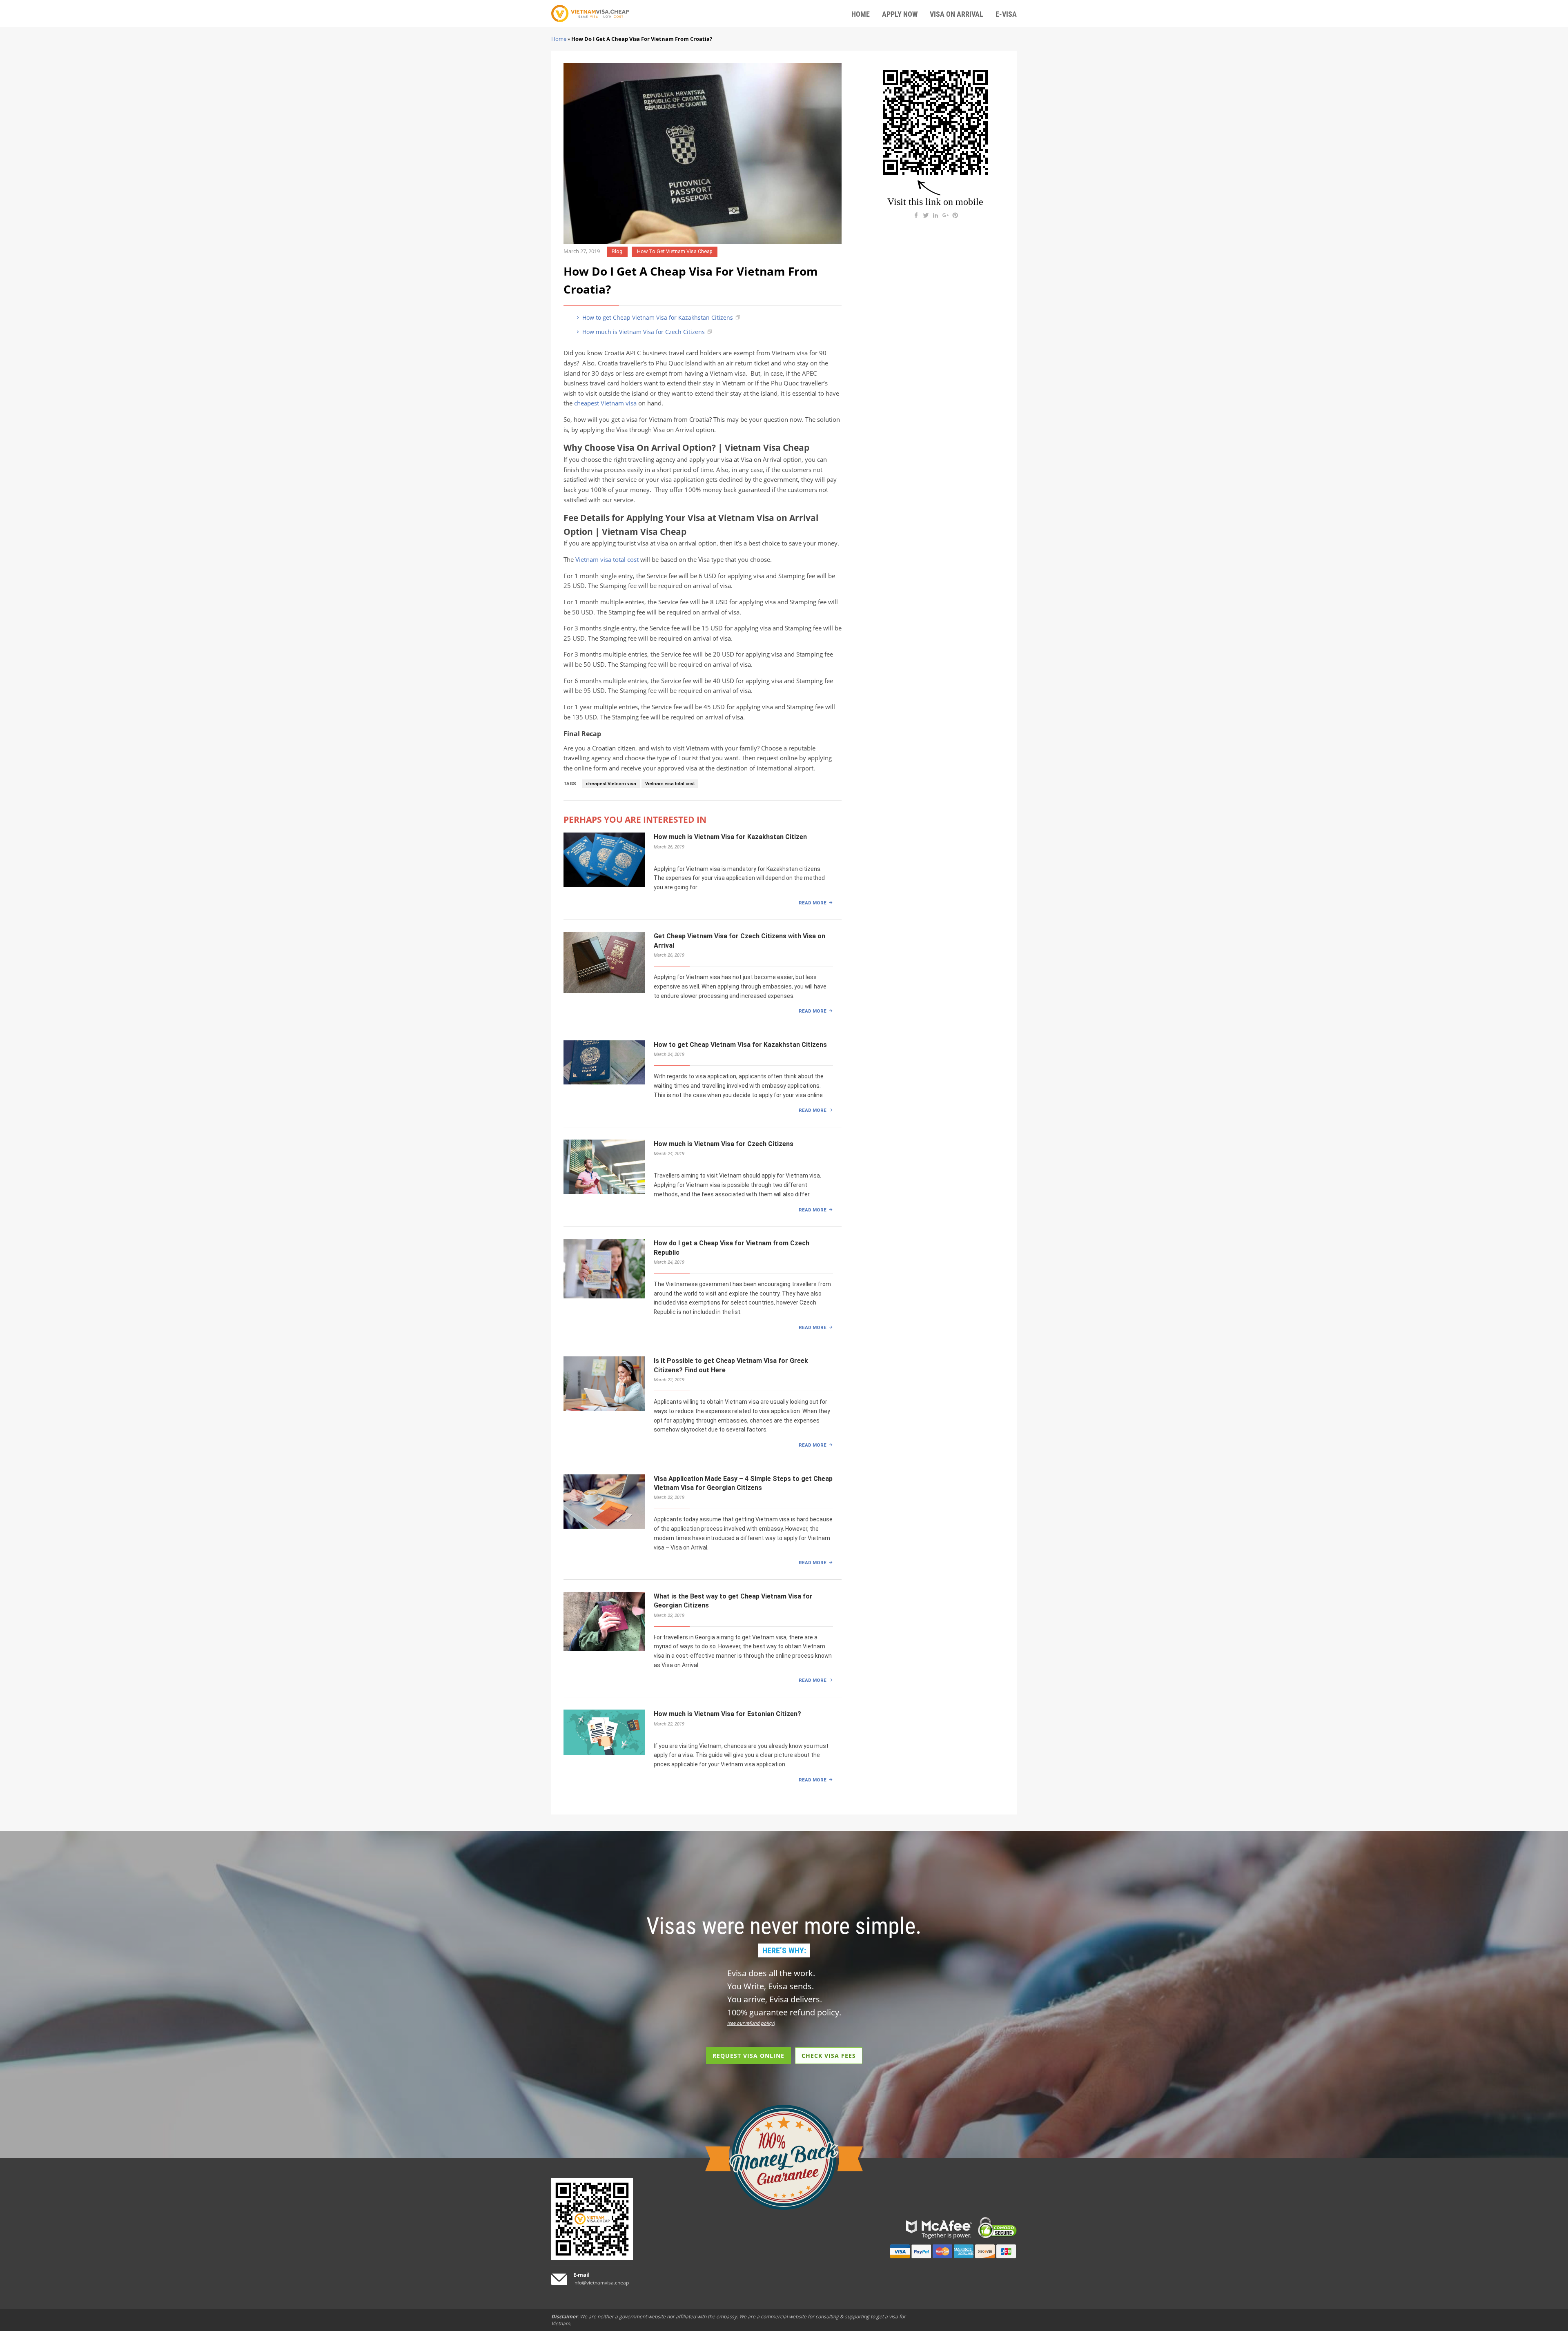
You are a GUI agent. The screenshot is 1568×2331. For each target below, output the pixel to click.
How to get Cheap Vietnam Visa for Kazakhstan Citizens (657, 317)
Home (559, 39)
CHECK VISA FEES (829, 2056)
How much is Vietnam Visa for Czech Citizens (643, 332)
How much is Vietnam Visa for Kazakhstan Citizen (730, 837)
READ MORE (813, 903)
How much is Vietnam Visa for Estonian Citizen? (727, 1714)
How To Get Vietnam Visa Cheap (675, 251)
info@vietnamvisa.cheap (601, 2283)
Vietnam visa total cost (607, 560)
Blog (617, 251)
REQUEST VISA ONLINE (748, 2056)
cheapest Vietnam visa (605, 403)
